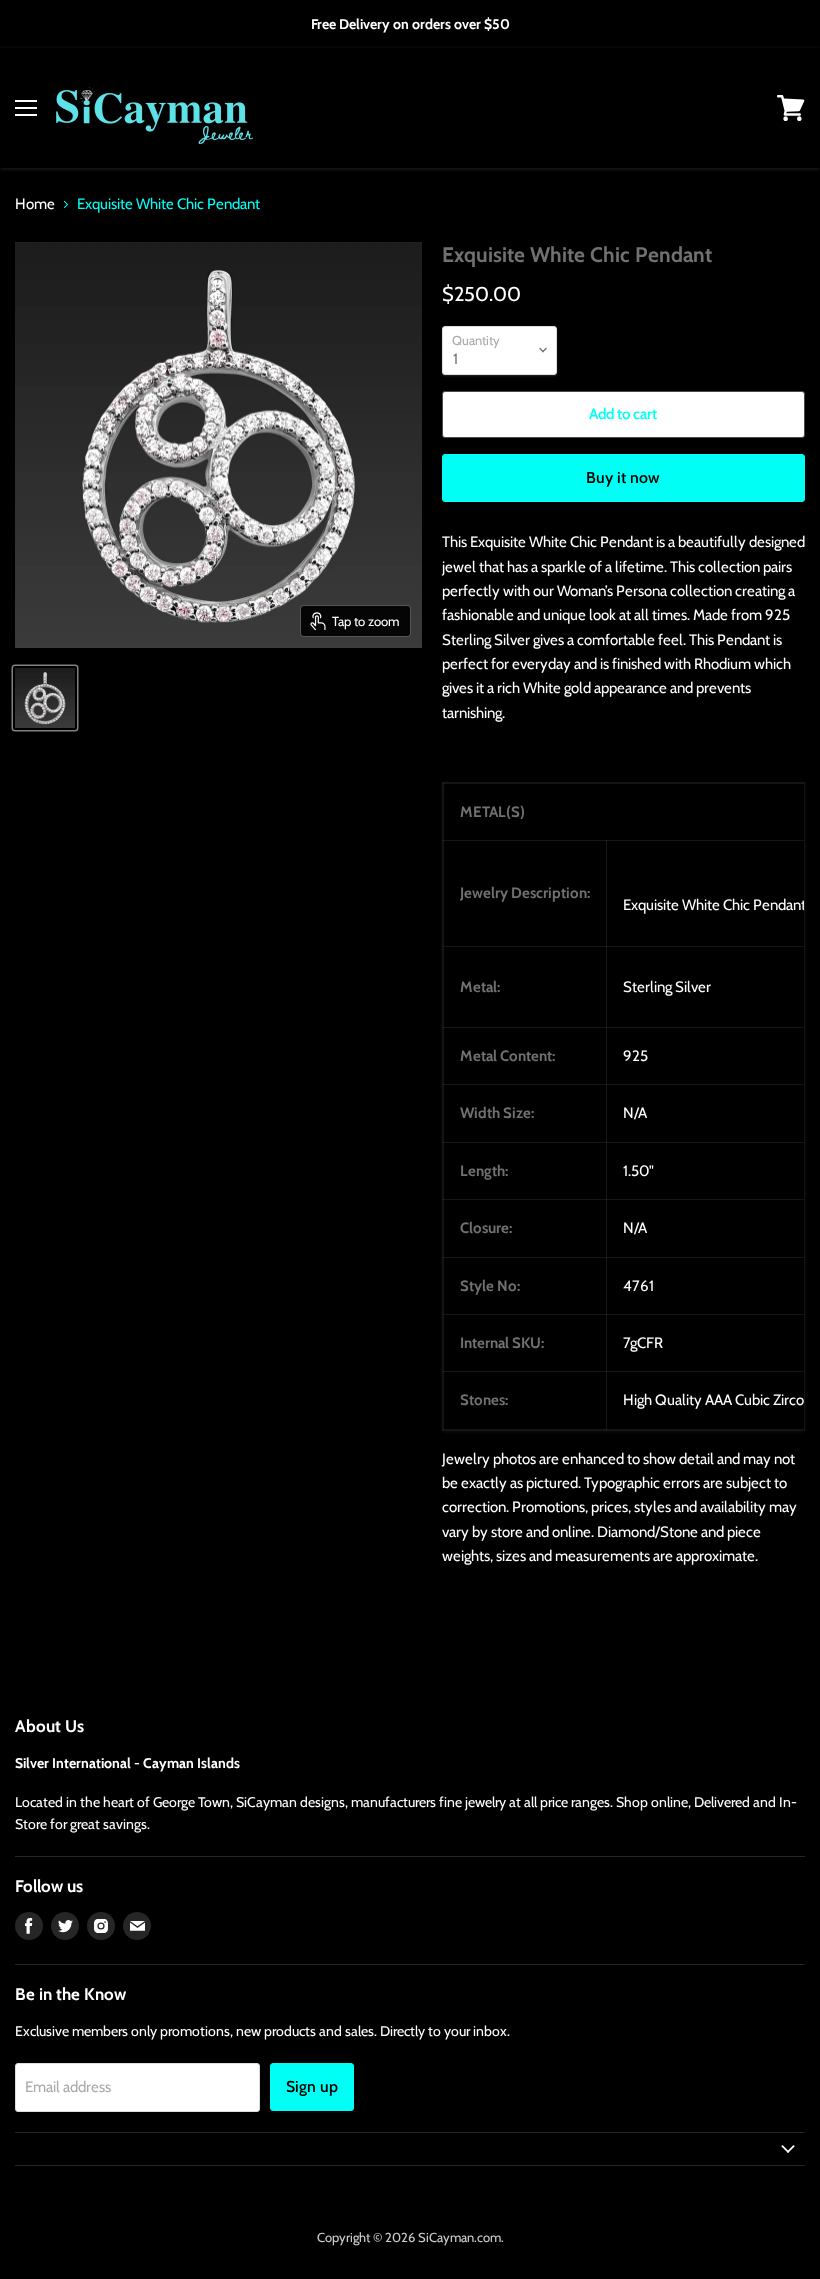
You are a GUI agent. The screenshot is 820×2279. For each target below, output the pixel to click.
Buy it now (623, 477)
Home (35, 204)
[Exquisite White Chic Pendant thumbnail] (45, 698)
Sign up (312, 2086)
